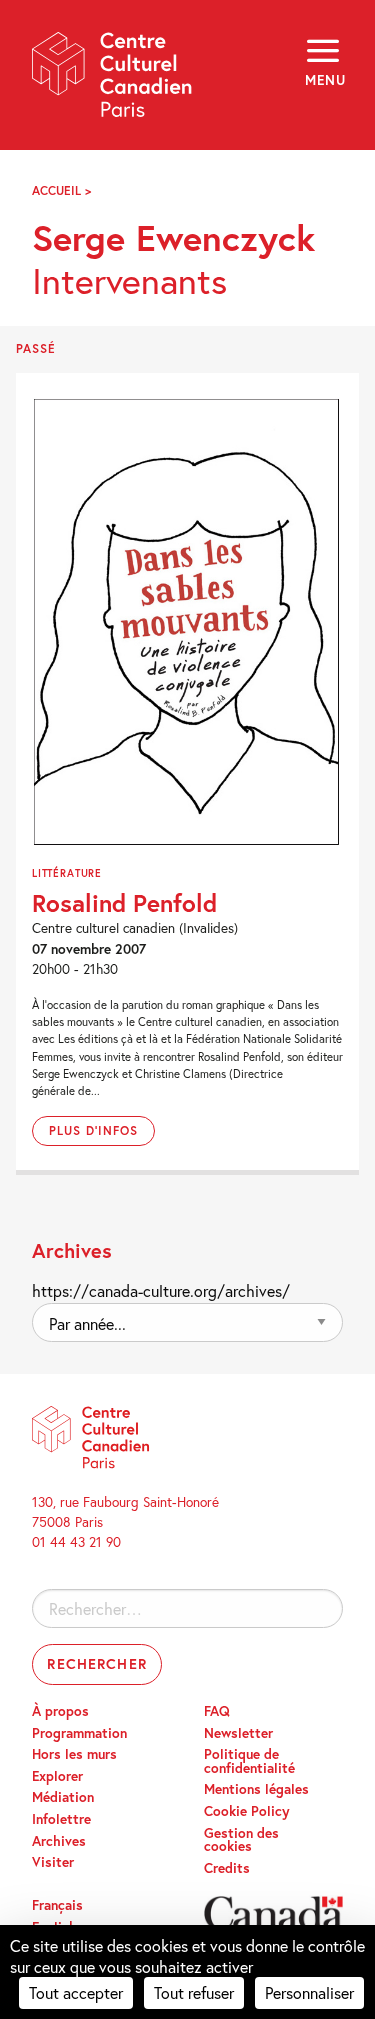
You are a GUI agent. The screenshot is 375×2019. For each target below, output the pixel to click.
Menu (324, 80)
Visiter (53, 1862)
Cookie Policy (247, 1811)
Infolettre (61, 1819)
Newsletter (238, 1733)
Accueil (56, 190)
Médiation (63, 1797)
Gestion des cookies (241, 1840)
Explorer (57, 1776)
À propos (60, 1711)
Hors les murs (74, 1754)
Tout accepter (76, 1992)
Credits (227, 1868)
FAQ (217, 1711)
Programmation (79, 1733)
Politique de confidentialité (249, 1761)
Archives (59, 1841)
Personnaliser (309, 1992)
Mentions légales (256, 1789)
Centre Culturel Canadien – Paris (113, 81)
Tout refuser (194, 1992)
